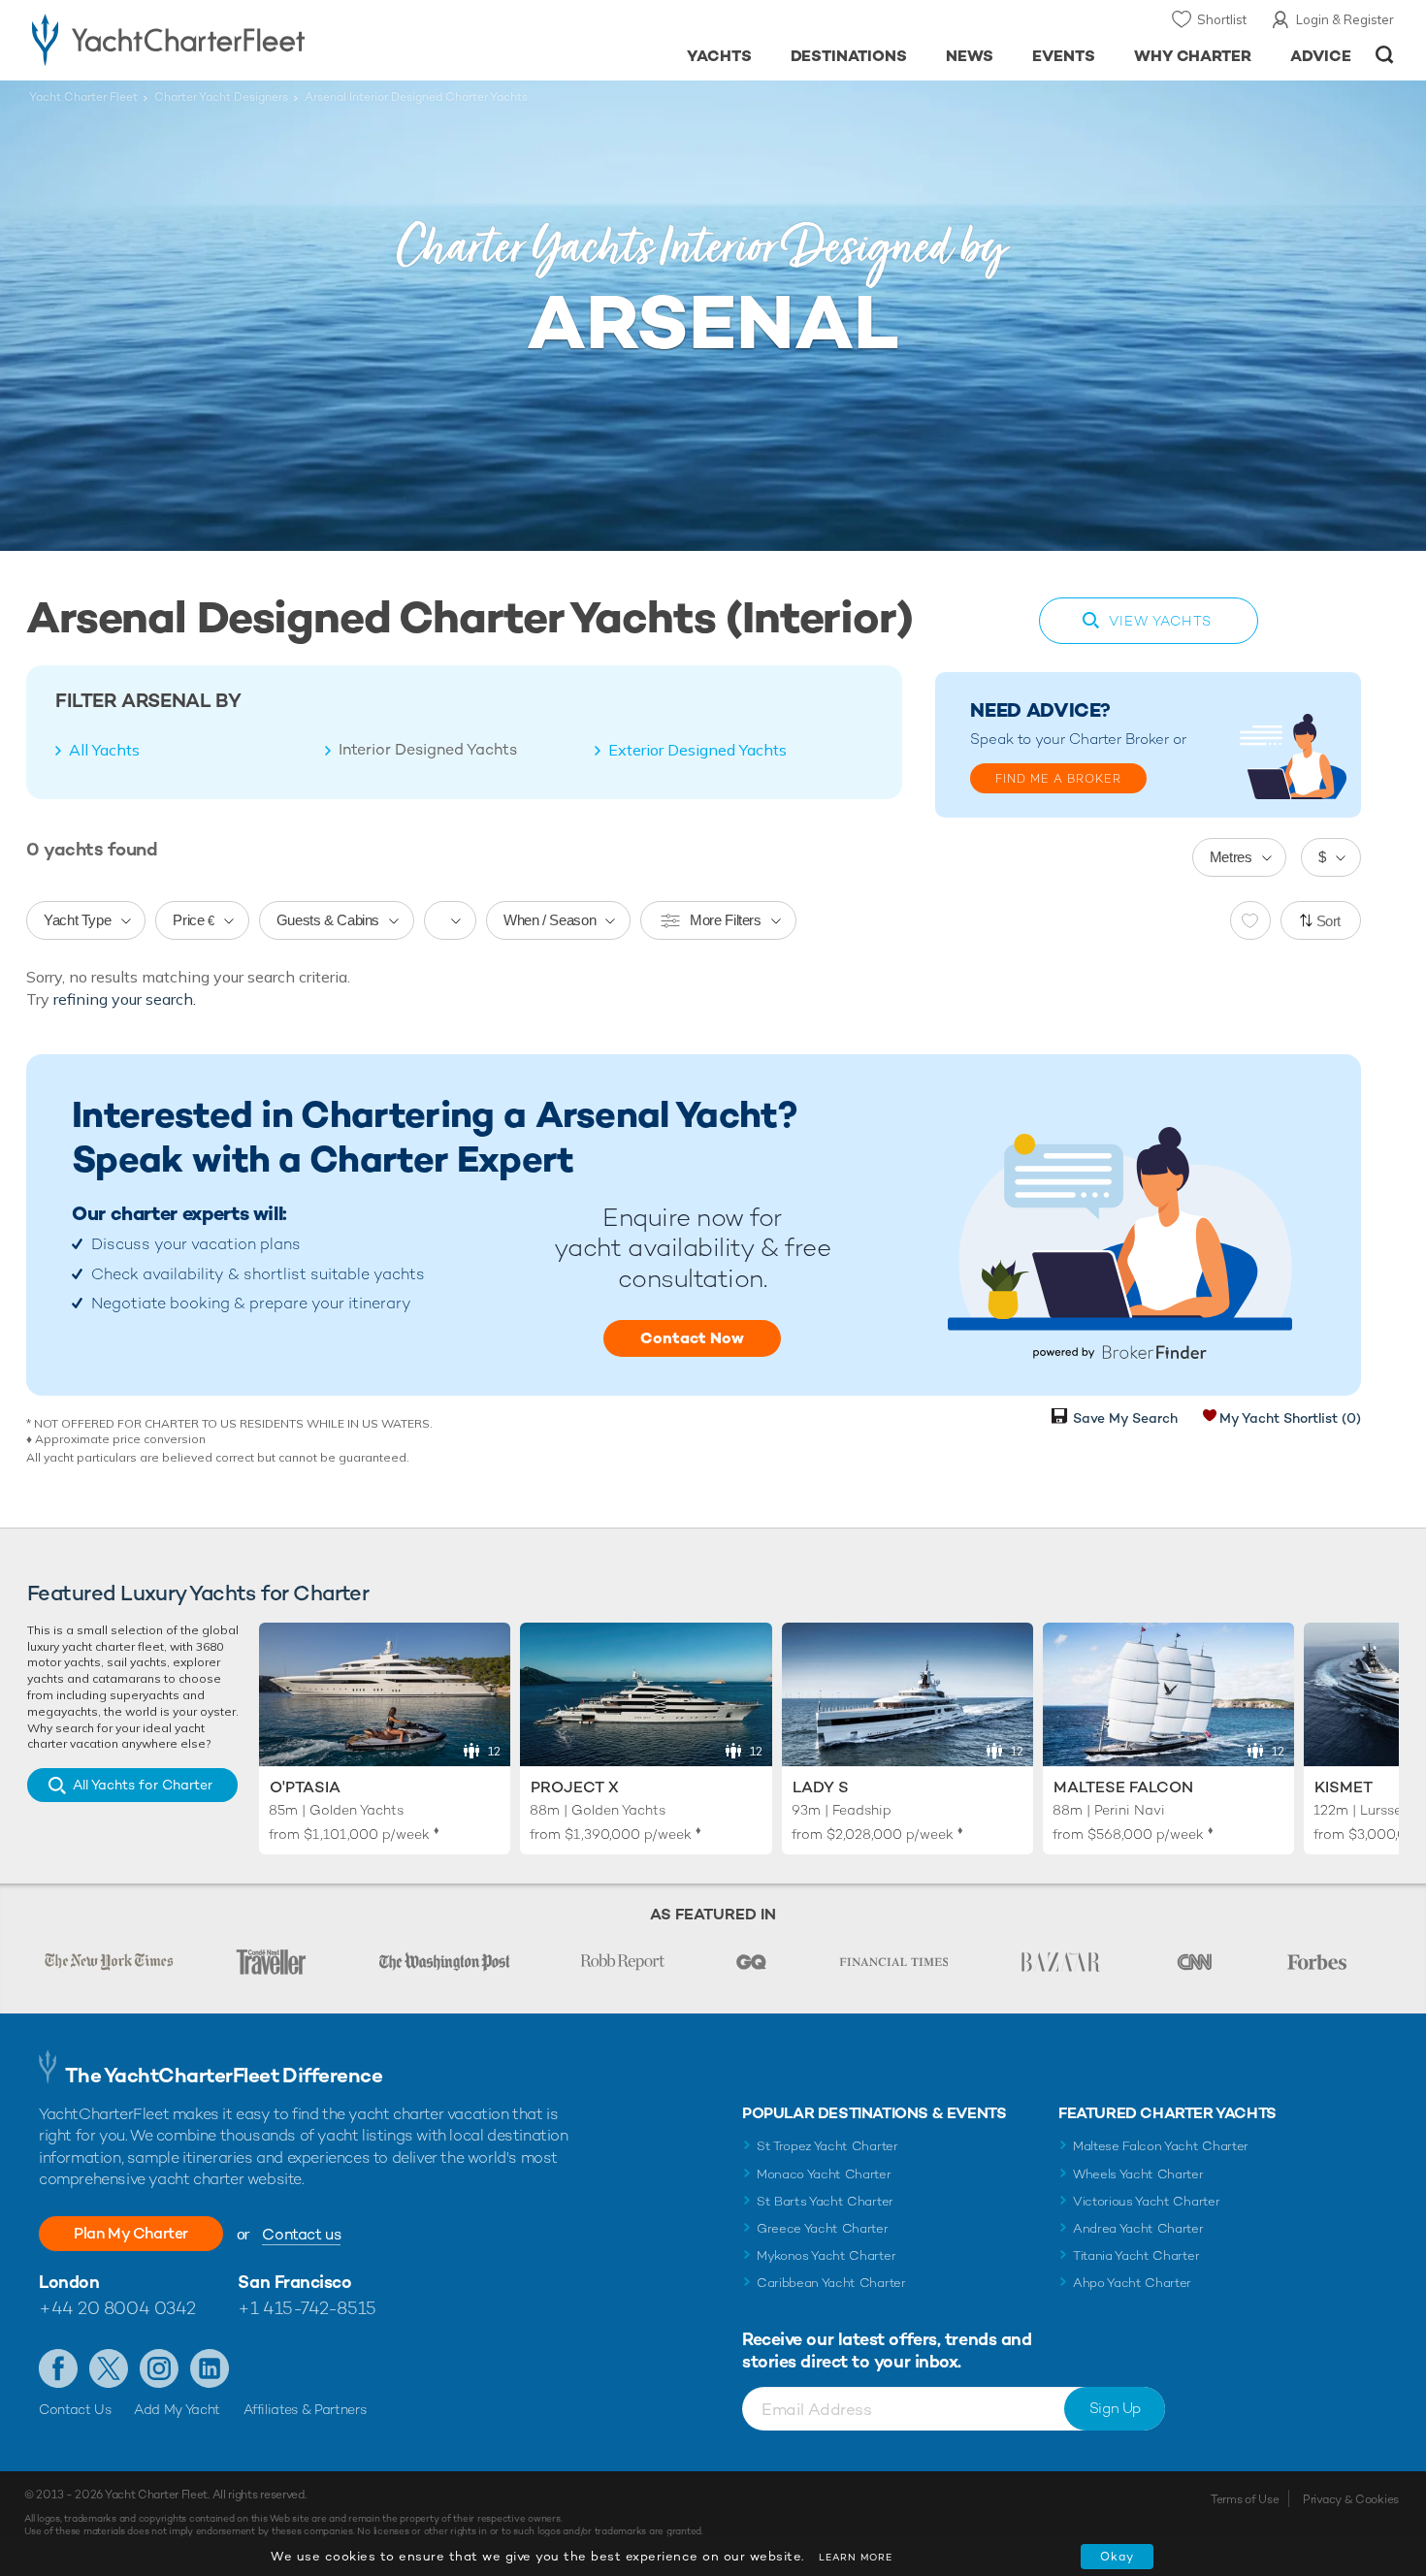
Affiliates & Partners (305, 2409)
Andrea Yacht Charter (1138, 2228)
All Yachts (104, 750)
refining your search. (125, 999)
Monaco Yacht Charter (824, 2174)
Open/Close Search (1385, 55)
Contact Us (75, 2409)
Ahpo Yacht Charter (1132, 2283)
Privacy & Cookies (1351, 2499)
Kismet (1344, 1787)
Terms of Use (1245, 2499)
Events (1064, 56)
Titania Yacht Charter (1136, 2255)
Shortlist (1222, 19)
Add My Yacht (177, 2409)
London (69, 2282)
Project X (575, 1787)
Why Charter (1193, 56)
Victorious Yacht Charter (1146, 2201)
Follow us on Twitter (109, 2368)
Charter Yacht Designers (221, 97)
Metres (1231, 857)
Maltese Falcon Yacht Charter (1161, 2146)
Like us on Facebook (58, 2368)
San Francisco (294, 2282)
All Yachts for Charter (143, 1785)
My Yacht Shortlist (1290, 1418)
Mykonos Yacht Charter (826, 2255)
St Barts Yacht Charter (825, 2201)
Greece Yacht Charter (823, 2228)
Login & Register (1345, 19)
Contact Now (692, 1338)
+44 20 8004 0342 (117, 2308)
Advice (1321, 56)
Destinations (849, 56)
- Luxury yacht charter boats (229, 39)
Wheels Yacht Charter (1138, 2174)
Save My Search (1125, 1418)
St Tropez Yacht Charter (827, 2146)
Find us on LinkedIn (210, 2368)
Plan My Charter (131, 2233)
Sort (1329, 921)
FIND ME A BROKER (1058, 779)
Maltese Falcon (1123, 1787)
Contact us (301, 2234)
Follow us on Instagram (159, 2368)
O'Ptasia (305, 1787)
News (970, 56)
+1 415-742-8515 (307, 2308)
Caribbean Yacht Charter (831, 2283)
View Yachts (1160, 621)
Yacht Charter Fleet (83, 97)
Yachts (719, 56)
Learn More (856, 2557)
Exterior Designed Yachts (697, 750)
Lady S (821, 1787)
